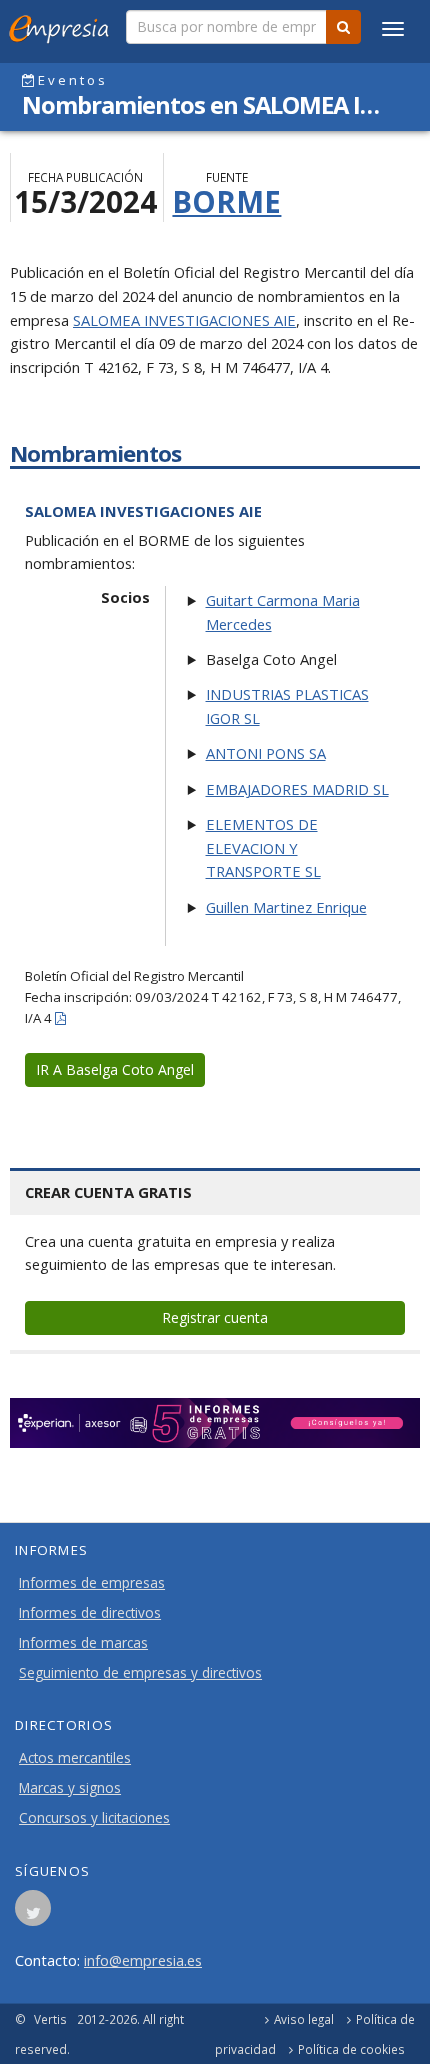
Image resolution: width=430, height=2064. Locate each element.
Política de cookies (351, 2049)
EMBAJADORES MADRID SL (297, 789)
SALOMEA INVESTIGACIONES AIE (184, 320)
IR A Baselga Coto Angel (115, 1069)
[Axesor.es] (215, 1423)
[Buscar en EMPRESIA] (343, 27)
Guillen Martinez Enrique (286, 907)
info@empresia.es (143, 1960)
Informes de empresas (92, 1583)
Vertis (50, 2019)
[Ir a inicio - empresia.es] (63, 25)
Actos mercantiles (75, 1758)
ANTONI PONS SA (266, 753)
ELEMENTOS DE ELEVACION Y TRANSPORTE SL (263, 847)
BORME (226, 201)
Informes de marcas (83, 1643)
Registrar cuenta (215, 1317)
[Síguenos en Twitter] (33, 1914)
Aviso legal (304, 2019)
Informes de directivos (90, 1613)
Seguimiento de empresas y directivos (140, 1673)
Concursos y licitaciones (94, 1818)
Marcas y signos (70, 1788)
